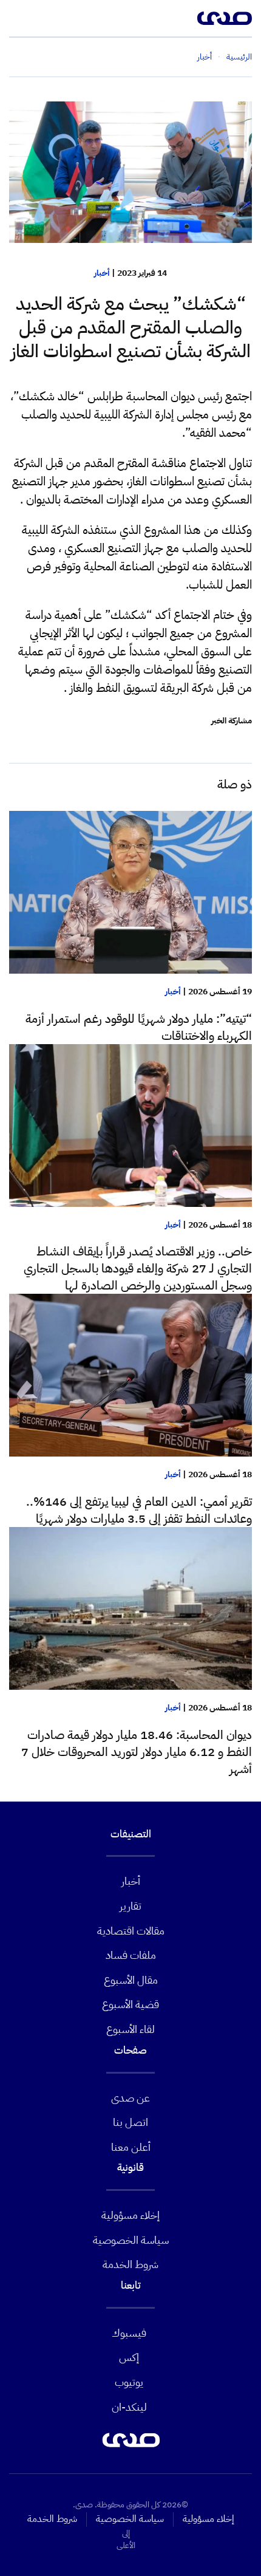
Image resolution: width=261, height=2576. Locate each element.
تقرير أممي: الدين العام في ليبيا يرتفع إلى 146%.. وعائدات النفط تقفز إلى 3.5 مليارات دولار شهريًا (139, 1510)
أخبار (102, 273)
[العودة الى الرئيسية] (225, 18)
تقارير (130, 1906)
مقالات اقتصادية (131, 1931)
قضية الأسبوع (130, 2004)
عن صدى (130, 2098)
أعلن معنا (131, 2147)
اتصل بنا (130, 2122)
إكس (129, 2357)
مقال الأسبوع (131, 1980)
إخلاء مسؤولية (130, 2215)
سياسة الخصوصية (131, 2240)
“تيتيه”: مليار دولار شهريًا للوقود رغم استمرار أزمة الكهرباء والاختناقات (139, 1027)
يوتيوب (129, 2382)
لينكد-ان (129, 2407)
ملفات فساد (131, 1955)
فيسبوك (129, 2333)
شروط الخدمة (130, 2264)
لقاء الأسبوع (130, 2029)
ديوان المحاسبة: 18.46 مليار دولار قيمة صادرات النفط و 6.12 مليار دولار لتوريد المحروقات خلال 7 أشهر (137, 1752)
